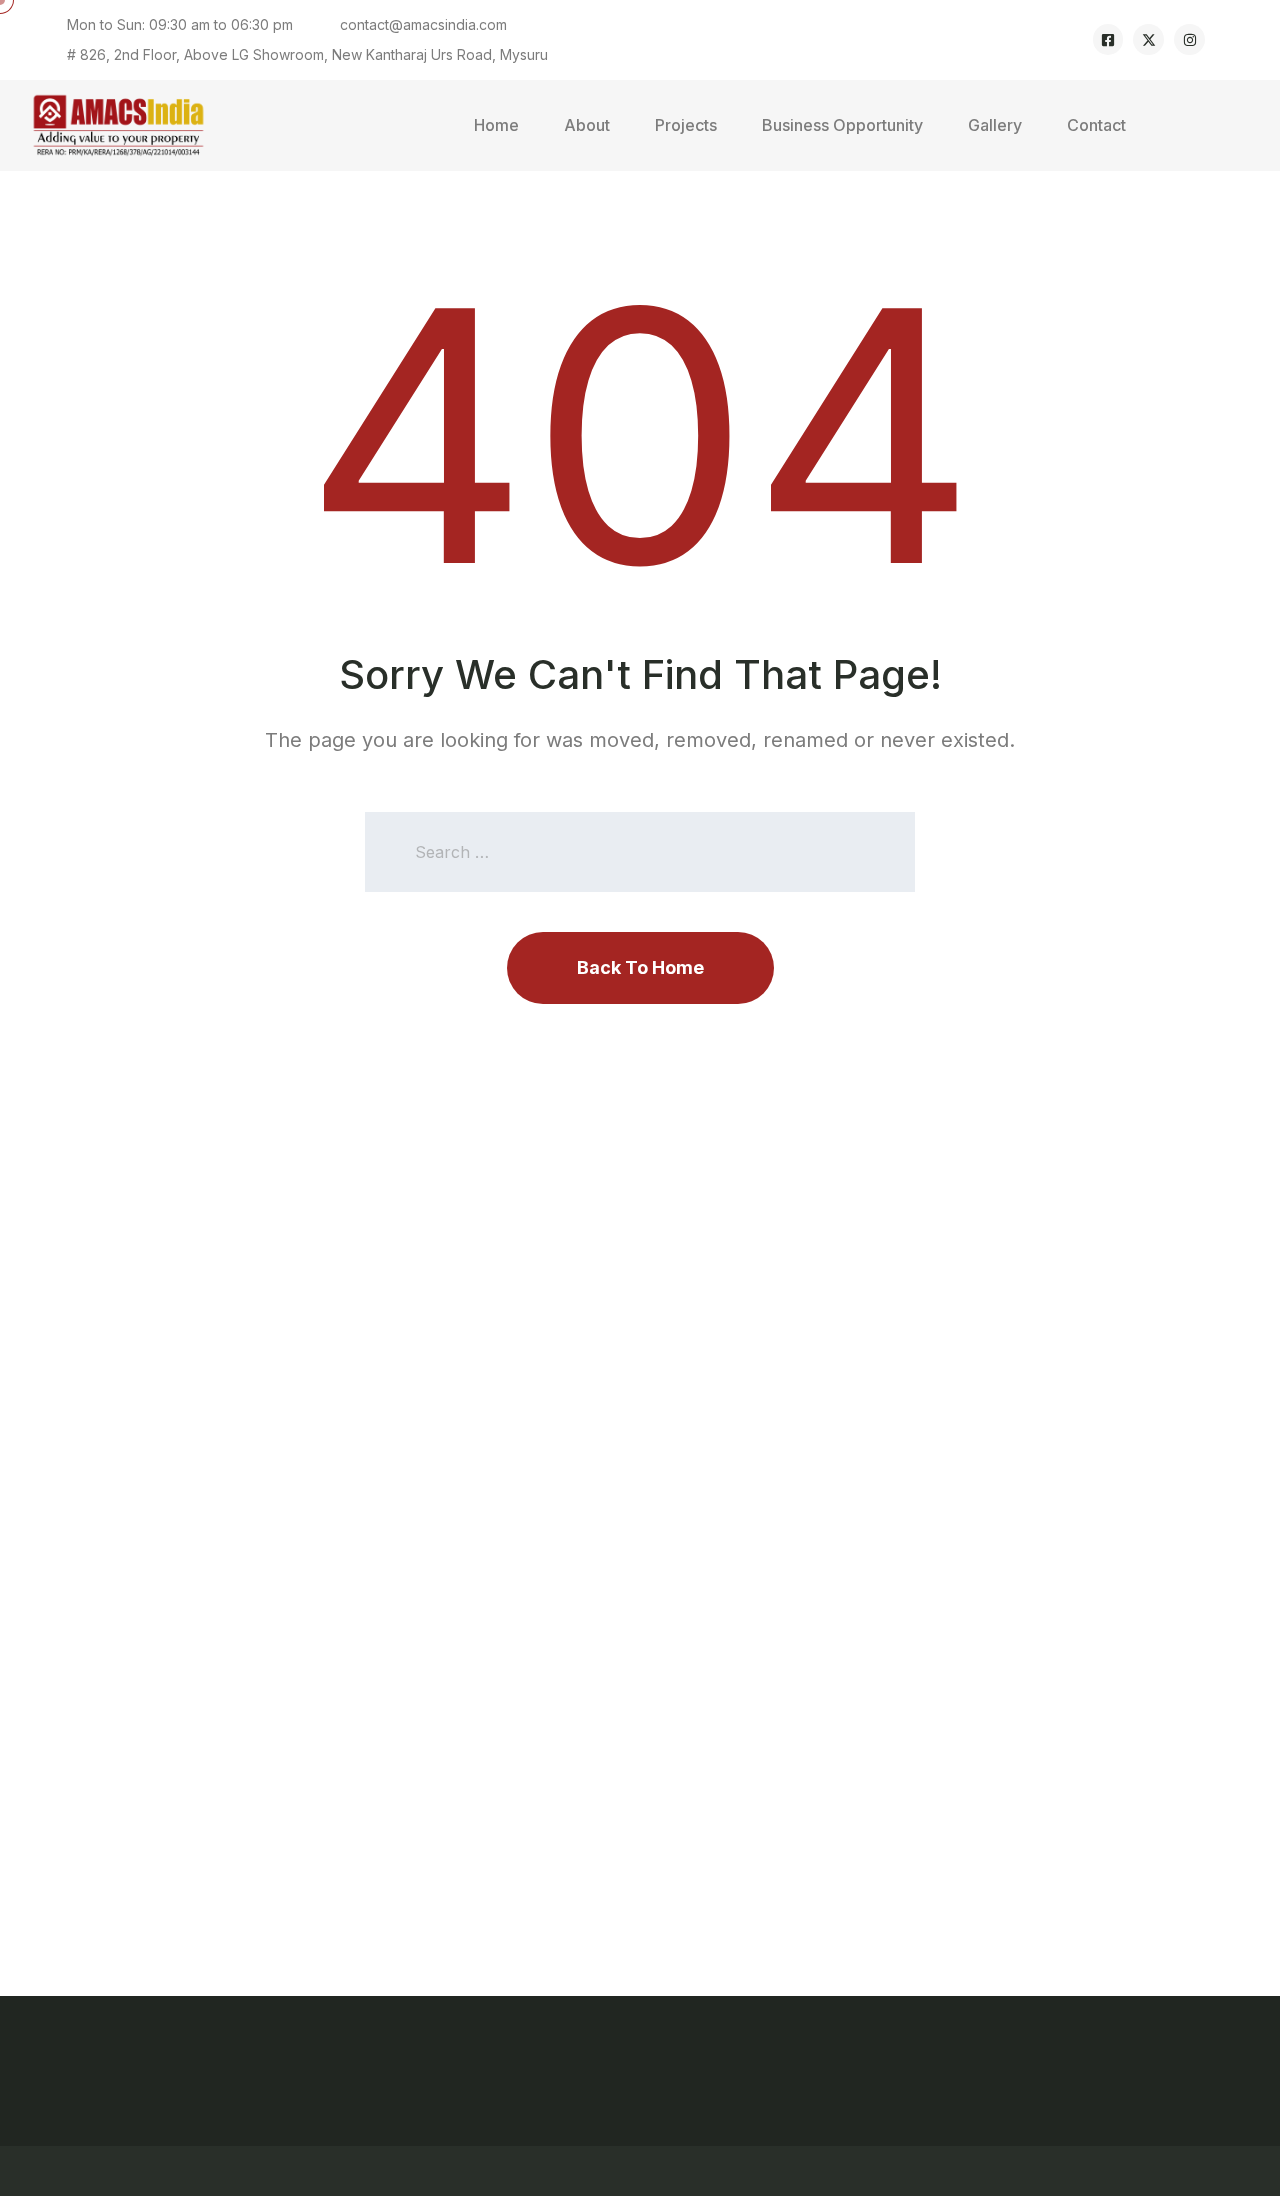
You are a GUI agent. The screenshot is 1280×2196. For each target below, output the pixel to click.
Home (496, 125)
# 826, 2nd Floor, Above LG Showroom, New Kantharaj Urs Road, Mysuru (307, 54)
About (587, 125)
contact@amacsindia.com (423, 24)
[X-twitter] (1148, 39)
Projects (686, 125)
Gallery (995, 125)
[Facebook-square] (1108, 39)
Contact (1096, 125)
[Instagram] (1189, 39)
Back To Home (640, 967)
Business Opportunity (842, 125)
